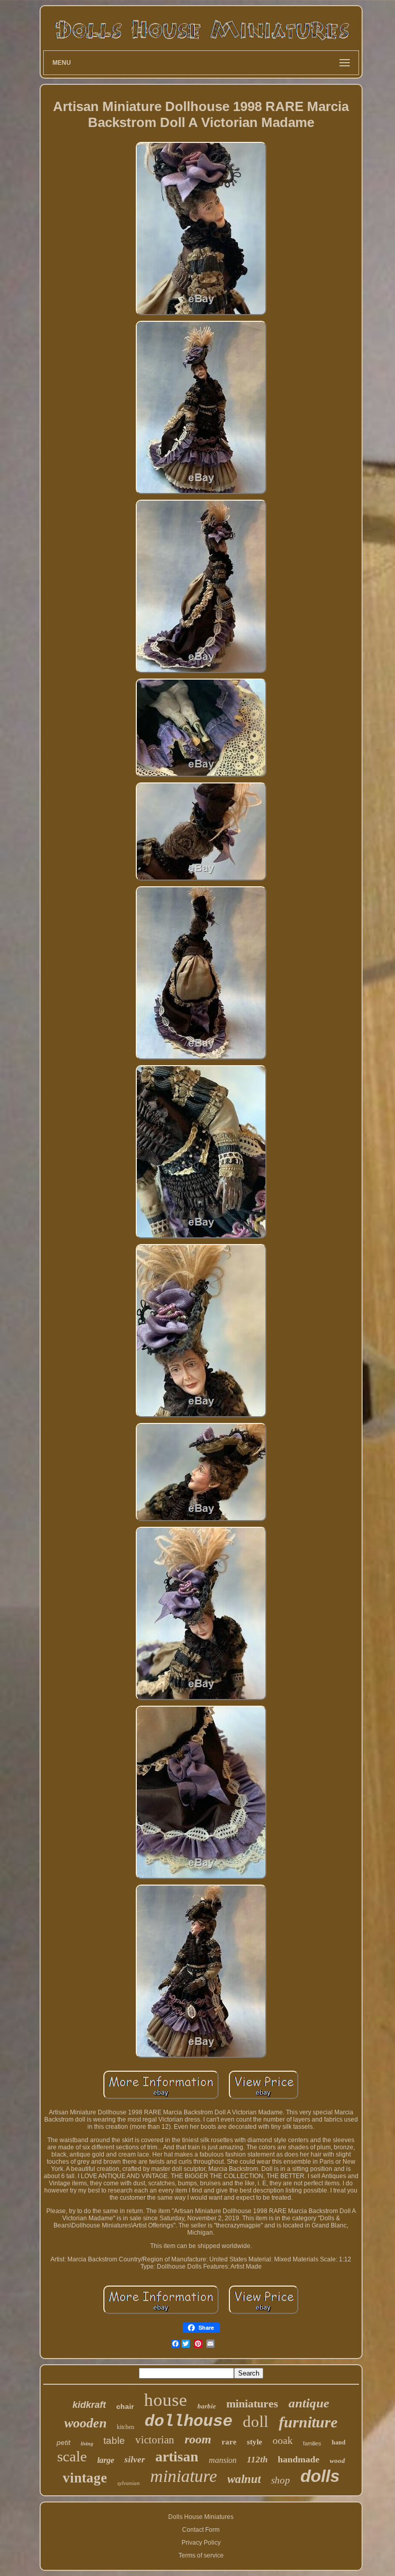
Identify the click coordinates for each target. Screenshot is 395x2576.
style (255, 2442)
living (87, 2444)
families (312, 2443)
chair (125, 2406)
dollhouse (188, 2422)
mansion (223, 2460)
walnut (244, 2479)
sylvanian (129, 2483)
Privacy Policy (201, 2543)
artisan (177, 2456)
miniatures (252, 2404)
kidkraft (89, 2405)
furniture (308, 2422)
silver (135, 2460)
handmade (299, 2459)
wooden (85, 2423)
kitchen (125, 2427)
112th (257, 2460)
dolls (320, 2476)
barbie (207, 2406)
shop (281, 2480)
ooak (283, 2440)
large (106, 2460)
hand (339, 2442)
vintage (85, 2478)
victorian (155, 2440)
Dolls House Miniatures (201, 2517)
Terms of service (201, 2555)
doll (256, 2422)
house (166, 2400)
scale (72, 2456)
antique (309, 2403)
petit (64, 2442)
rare (229, 2442)
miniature (184, 2476)
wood (337, 2461)
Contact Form (201, 2530)
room (198, 2439)
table (114, 2441)
